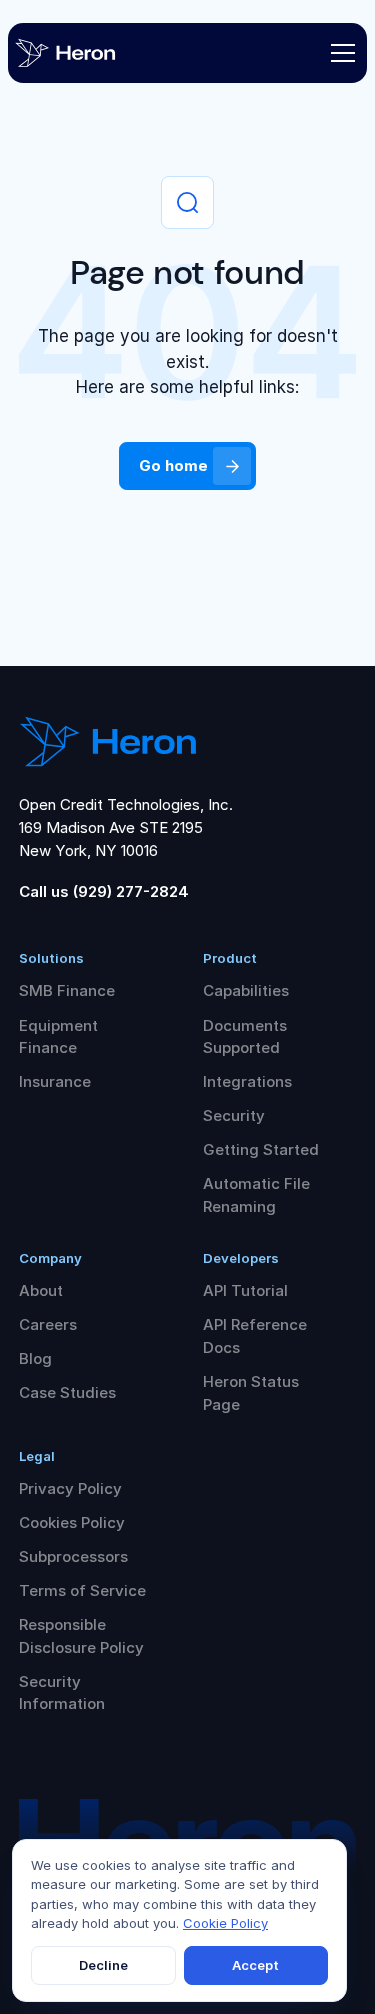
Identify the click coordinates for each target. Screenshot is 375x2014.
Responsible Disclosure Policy (81, 1636)
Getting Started (261, 1149)
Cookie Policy (225, 1923)
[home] (83, 53)
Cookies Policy (72, 1522)
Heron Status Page (251, 1393)
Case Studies (67, 1392)
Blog (35, 1358)
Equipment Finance (58, 1037)
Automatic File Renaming (256, 1195)
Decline (103, 1965)
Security (234, 1115)
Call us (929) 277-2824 (104, 891)
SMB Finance (67, 990)
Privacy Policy (70, 1488)
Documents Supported (245, 1037)
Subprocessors (73, 1556)
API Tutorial (245, 1290)
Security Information (62, 1693)
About (41, 1290)
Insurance (55, 1081)
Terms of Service (82, 1590)
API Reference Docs (255, 1336)
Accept (255, 1965)
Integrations (247, 1081)
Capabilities (246, 990)
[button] (339, 53)
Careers (48, 1324)
